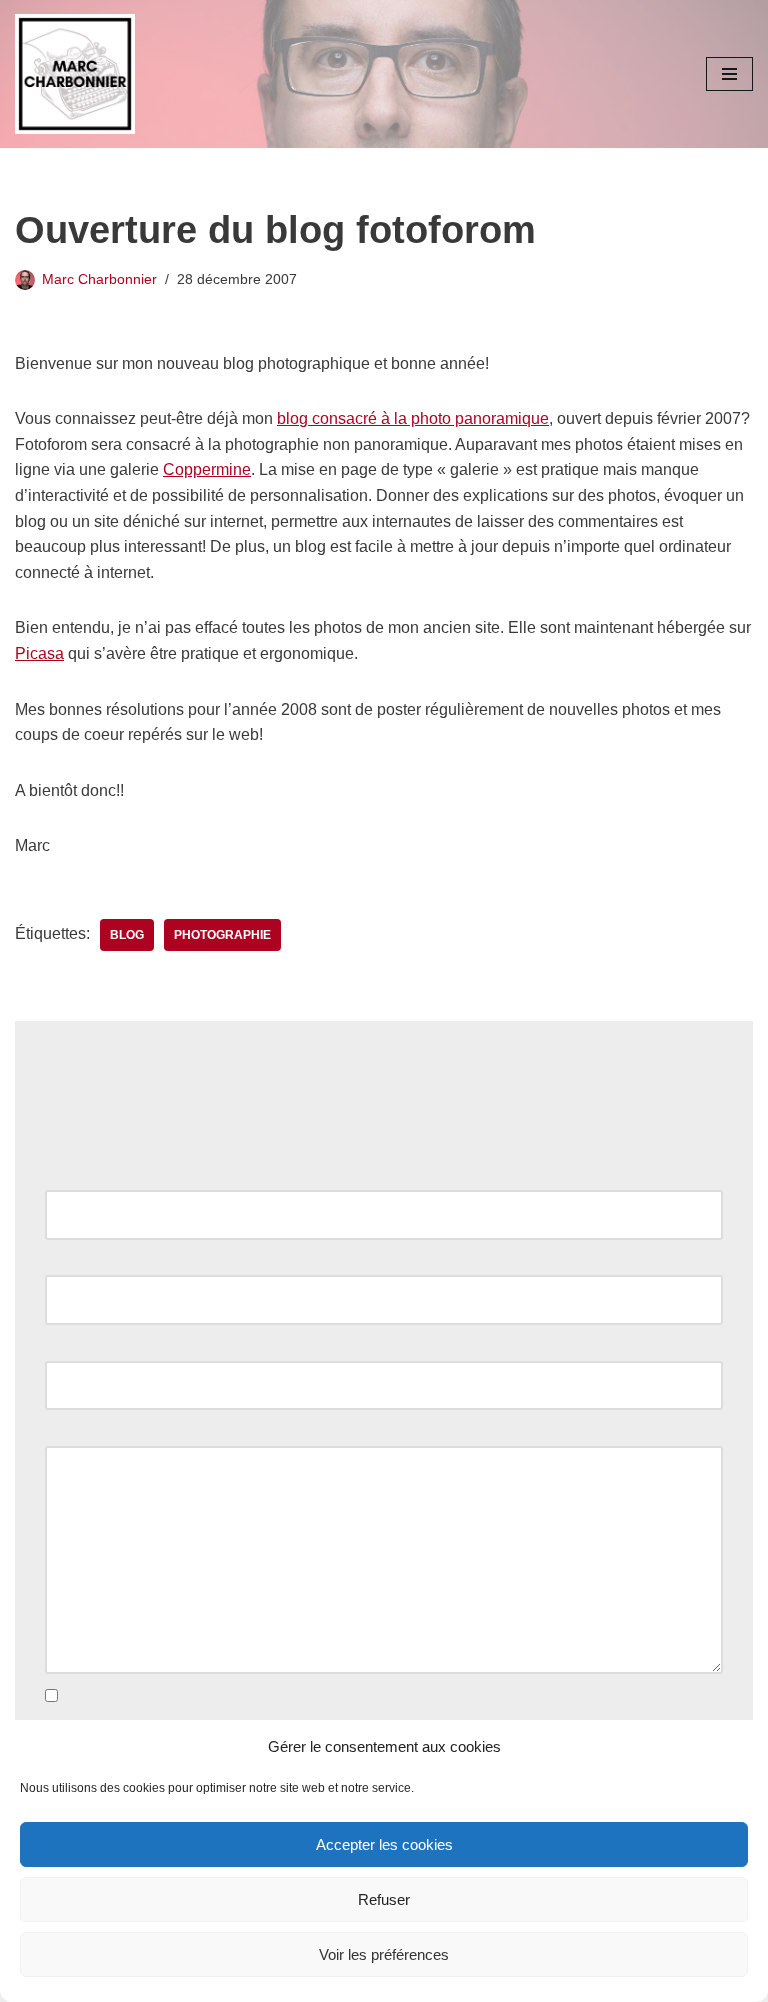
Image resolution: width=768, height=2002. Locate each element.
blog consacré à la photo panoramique (413, 418)
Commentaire (98, 1432)
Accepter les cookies (384, 1844)
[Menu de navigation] (729, 74)
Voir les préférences (384, 1954)
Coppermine (207, 469)
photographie (222, 935)
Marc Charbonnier (99, 279)
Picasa (39, 653)
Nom (67, 1177)
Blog (127, 935)
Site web (76, 1347)
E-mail (73, 1262)
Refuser (384, 1899)
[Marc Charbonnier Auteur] (75, 74)
